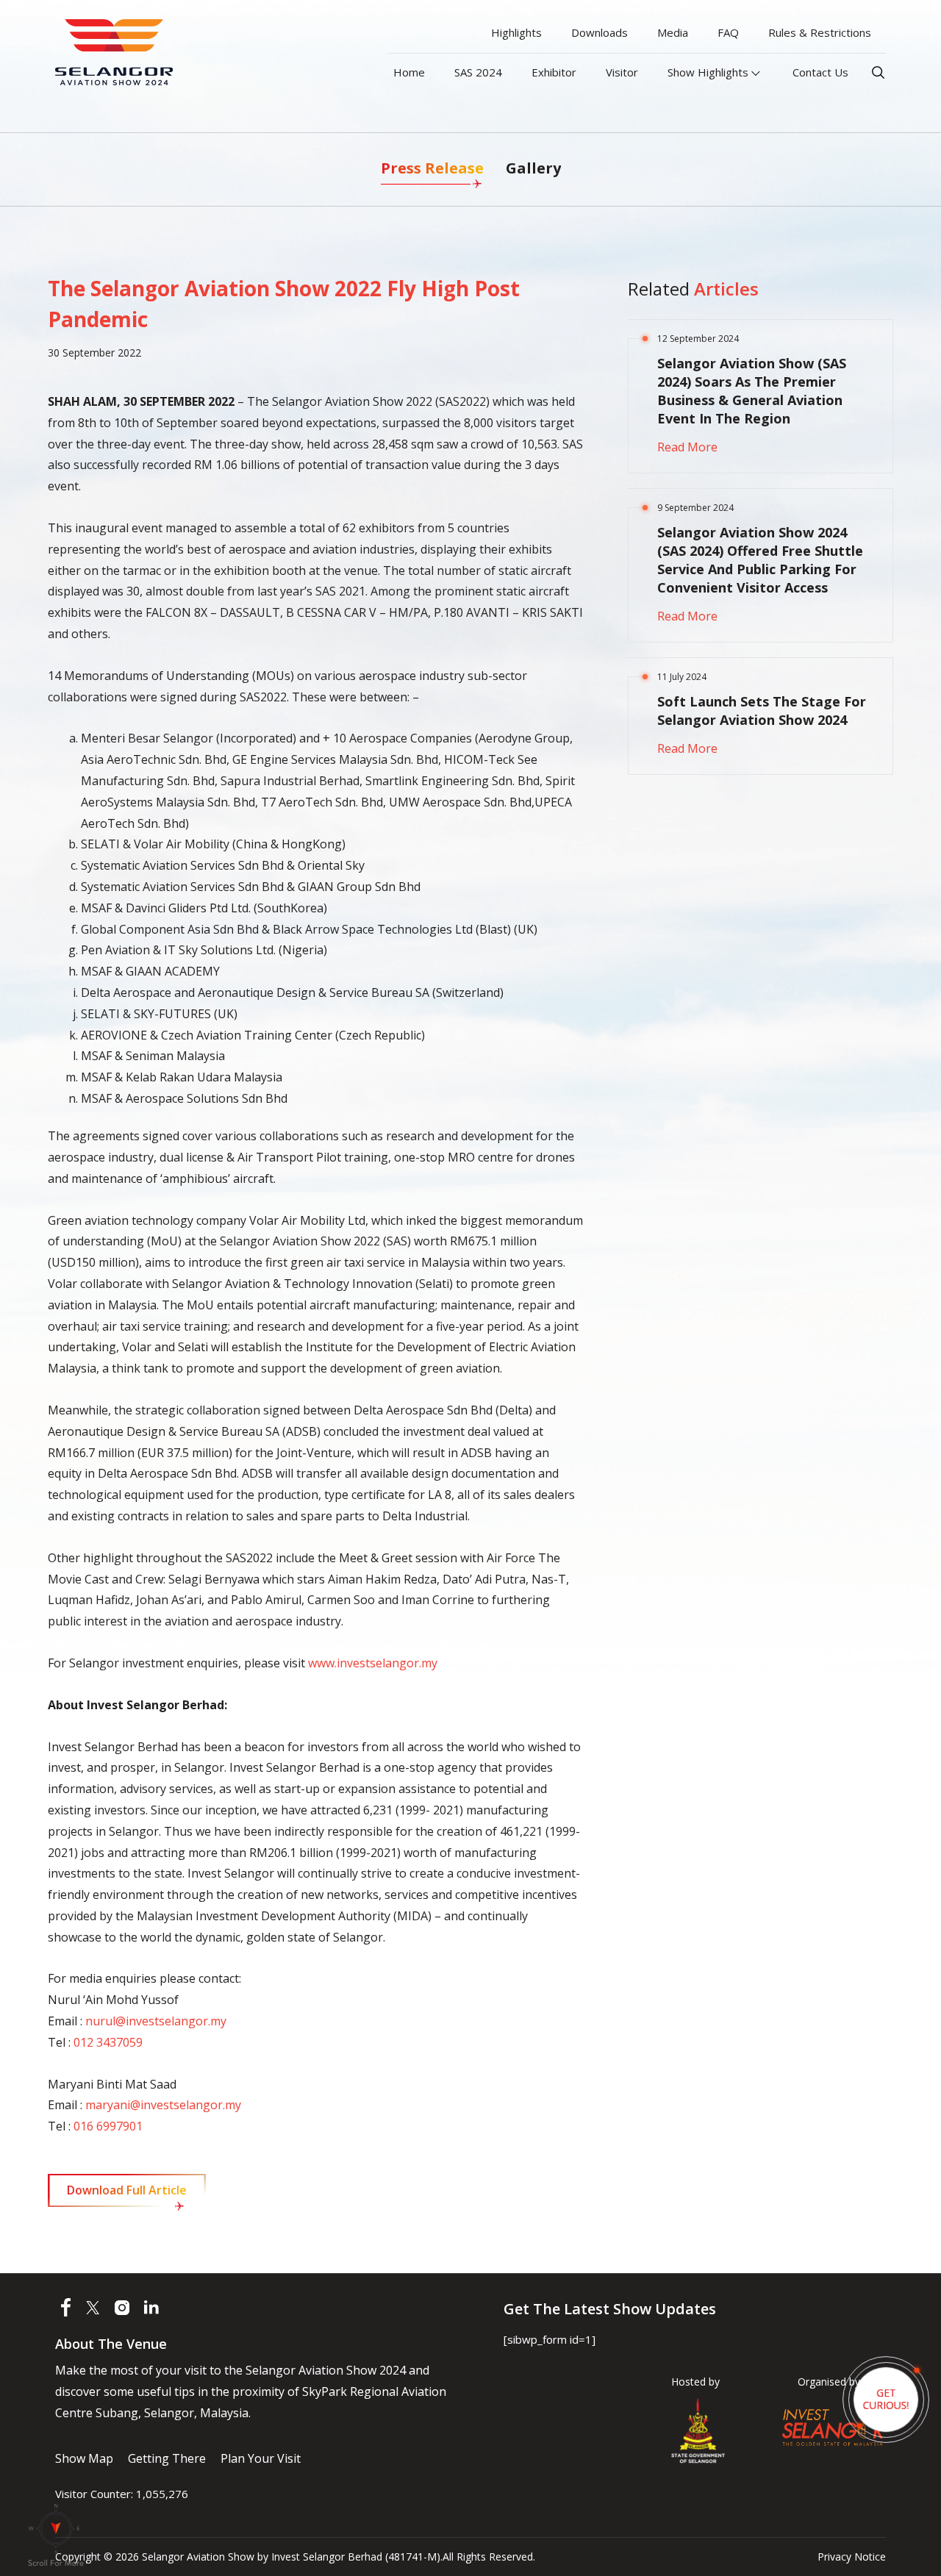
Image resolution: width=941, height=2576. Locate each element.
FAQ (728, 32)
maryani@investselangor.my (163, 2105)
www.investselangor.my (373, 1663)
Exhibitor (554, 72)
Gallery (533, 168)
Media (673, 32)
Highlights (516, 32)
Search (878, 72)
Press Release (432, 168)
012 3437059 (108, 2042)
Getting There (167, 2458)
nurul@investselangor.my (156, 2021)
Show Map (84, 2458)
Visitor (622, 72)
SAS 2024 (478, 72)
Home (409, 72)
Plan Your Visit (261, 2458)
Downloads (600, 32)
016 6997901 (108, 2126)
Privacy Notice (852, 2557)
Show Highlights (709, 72)
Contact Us (820, 72)
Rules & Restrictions (820, 32)
